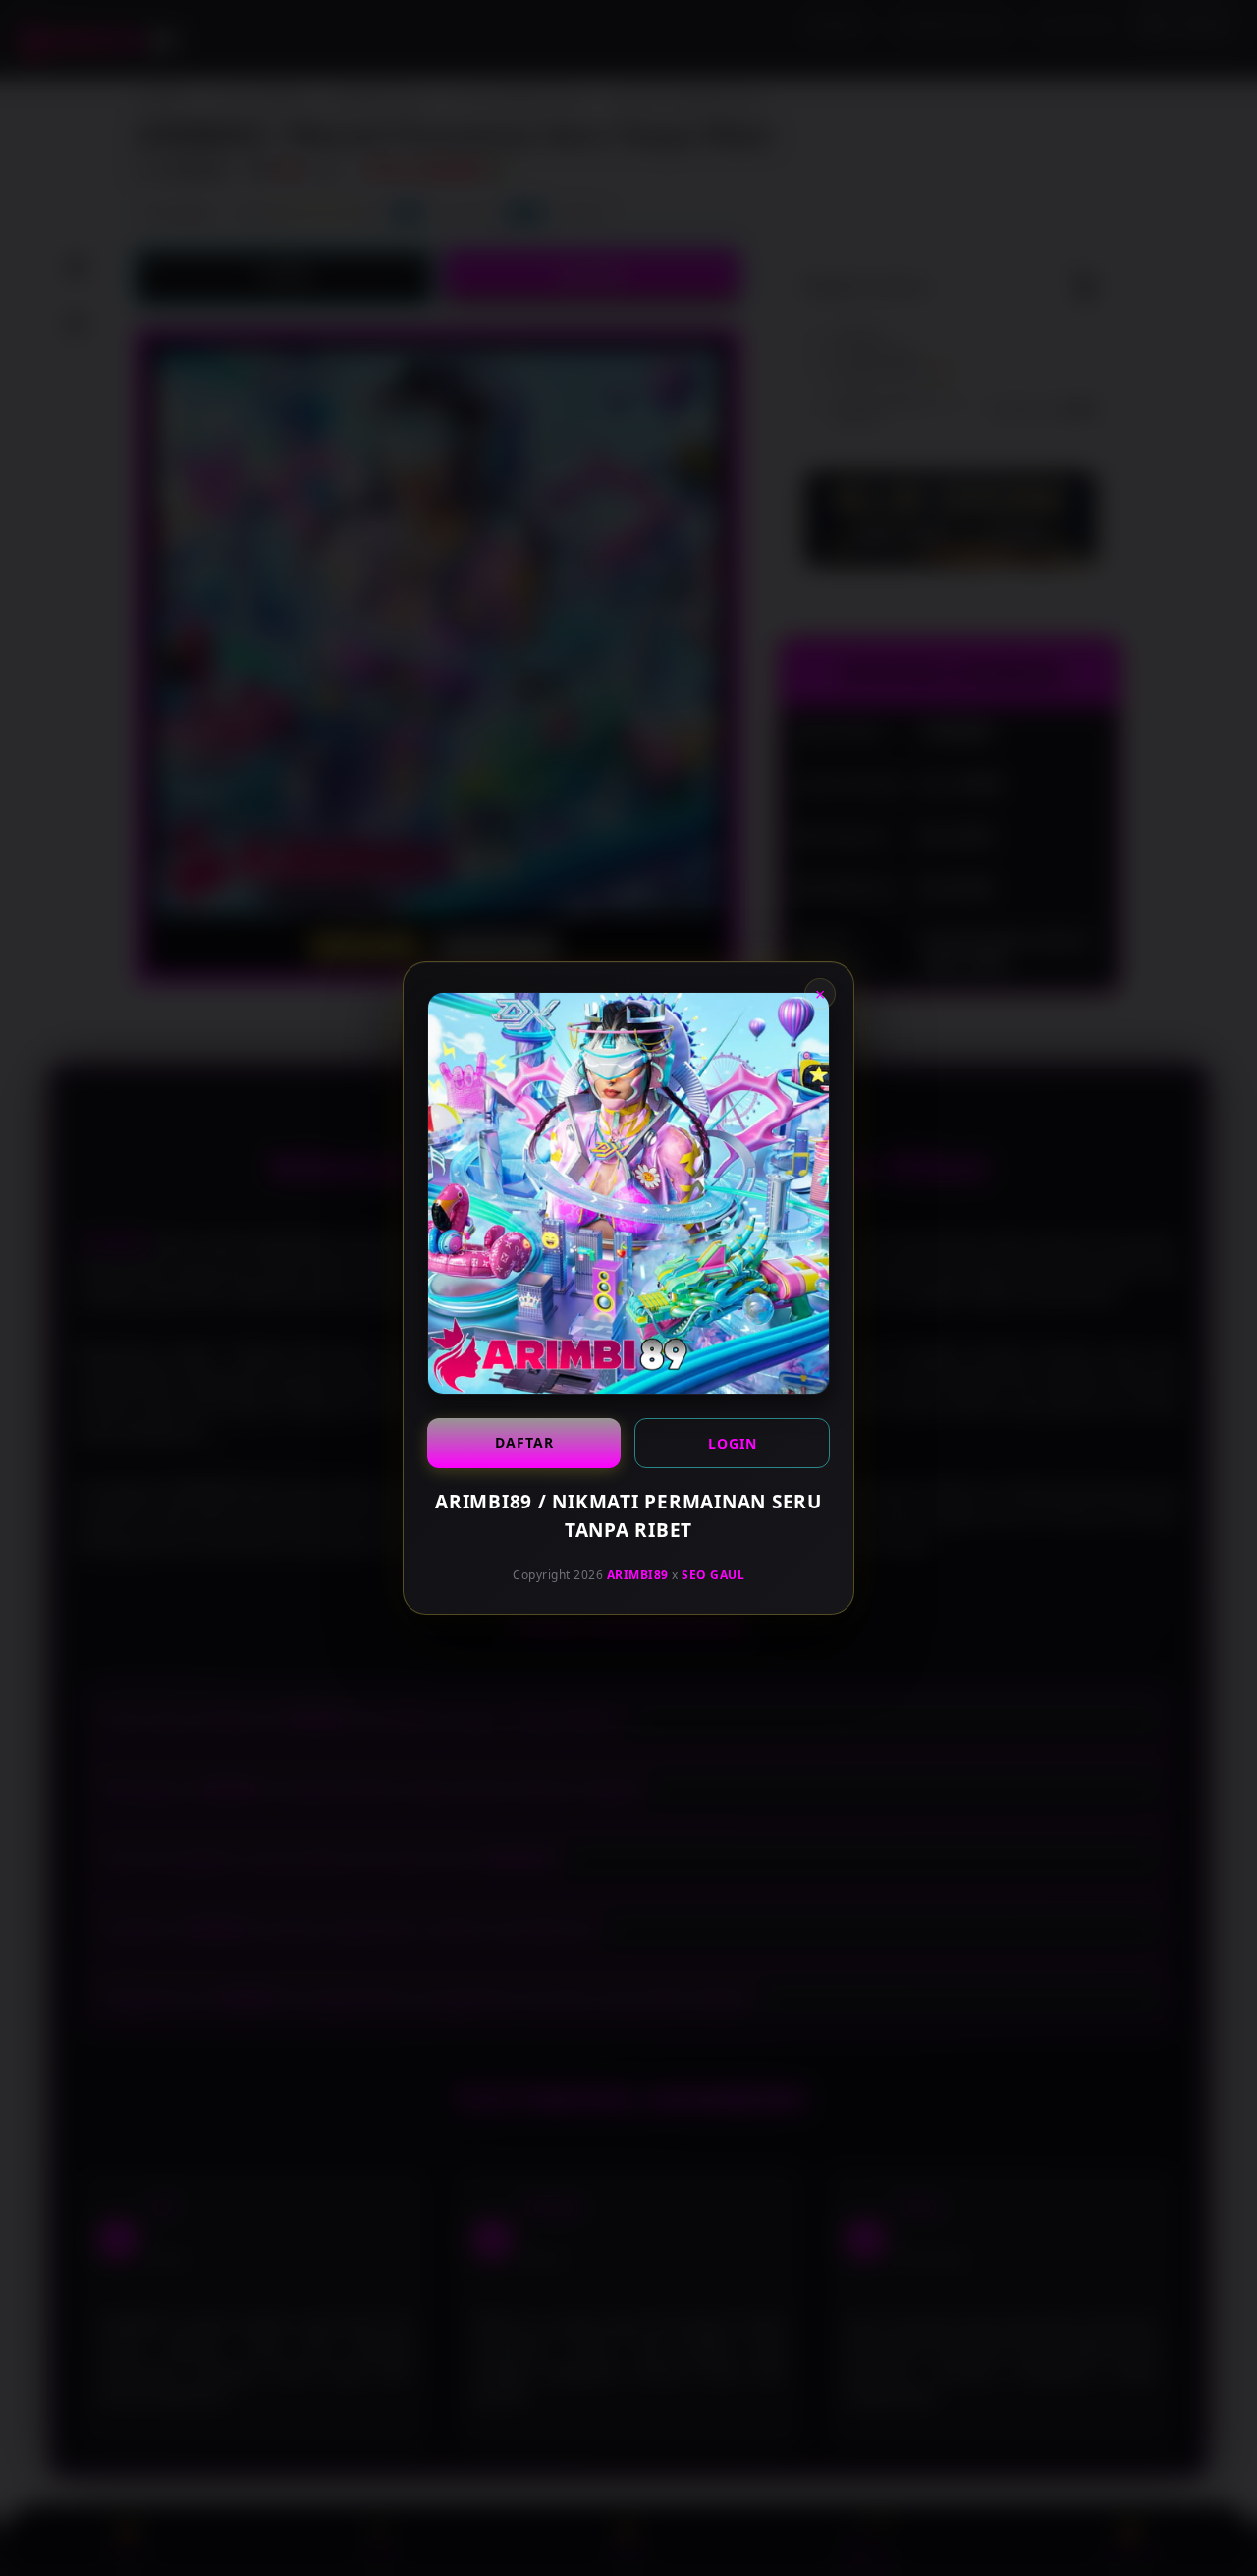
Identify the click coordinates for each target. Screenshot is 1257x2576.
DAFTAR (524, 1442)
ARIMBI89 (638, 1575)
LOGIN (733, 1443)
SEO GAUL (713, 1575)
